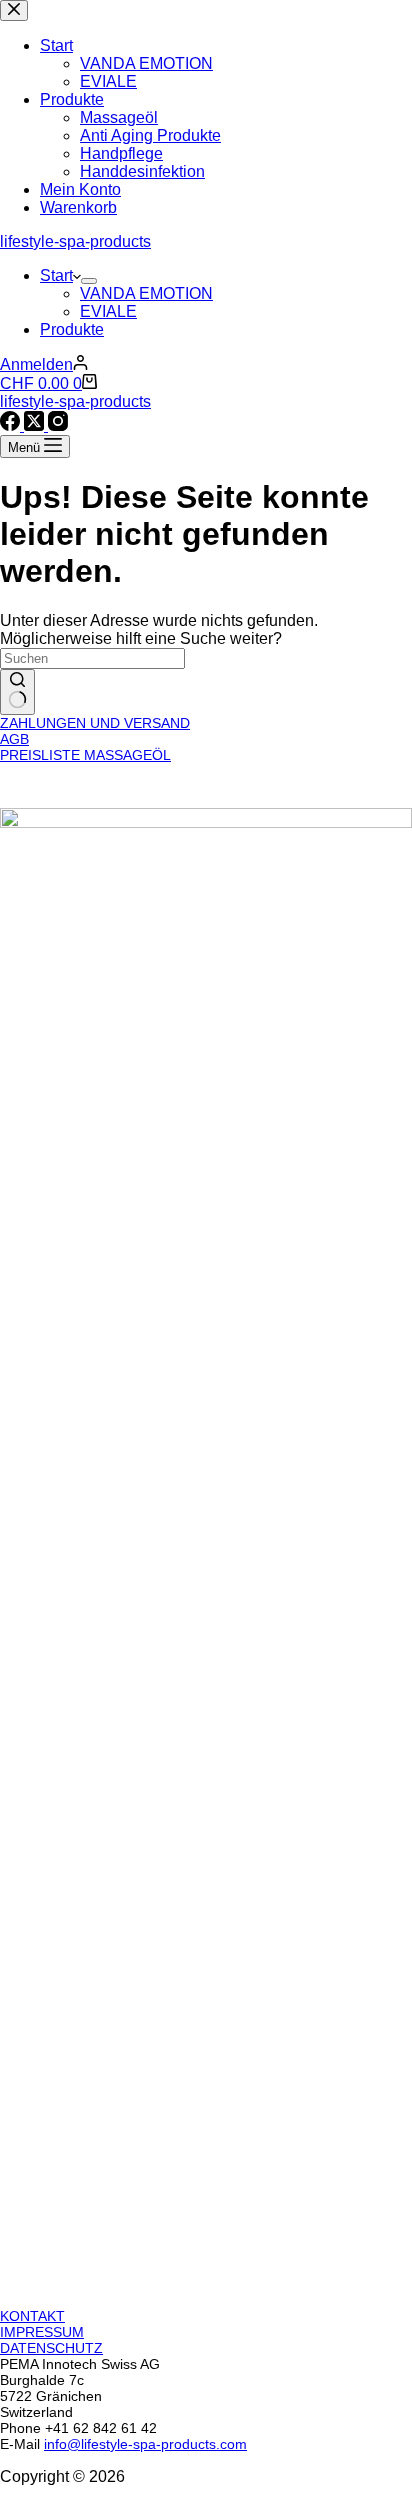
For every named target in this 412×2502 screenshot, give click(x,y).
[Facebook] (12, 425)
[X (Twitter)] (36, 425)
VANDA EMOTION (146, 293)
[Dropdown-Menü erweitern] (89, 281)
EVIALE (108, 311)
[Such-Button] (17, 692)
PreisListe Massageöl (85, 755)
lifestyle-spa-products (75, 241)
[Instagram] (58, 425)
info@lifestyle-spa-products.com (145, 2444)
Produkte (72, 329)
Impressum (42, 2332)
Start (56, 275)
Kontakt (32, 2316)
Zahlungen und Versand (95, 723)
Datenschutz (51, 2348)
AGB (14, 739)
